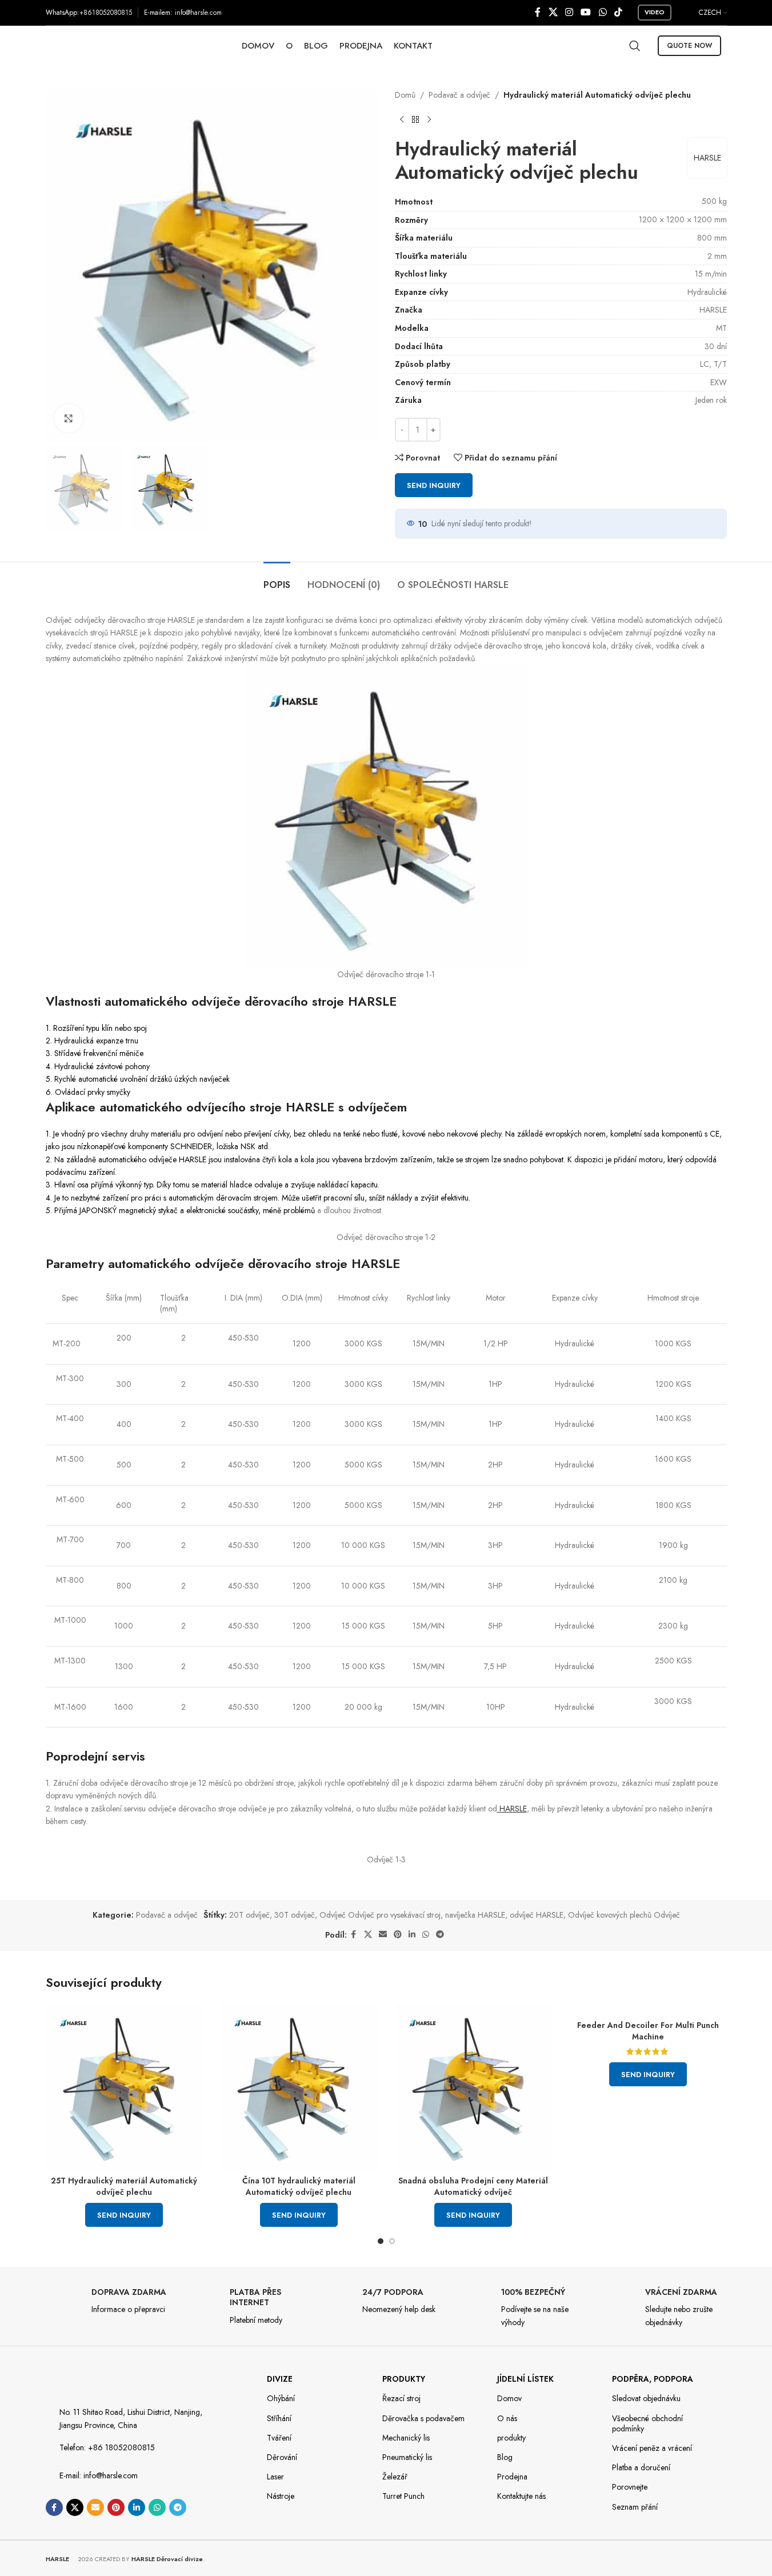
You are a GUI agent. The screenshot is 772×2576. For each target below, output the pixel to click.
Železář (395, 2477)
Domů (405, 95)
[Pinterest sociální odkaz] (398, 1935)
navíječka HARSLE (475, 1915)
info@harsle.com (198, 13)
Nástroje (281, 2496)
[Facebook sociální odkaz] (538, 12)
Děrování (282, 2457)
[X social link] (553, 12)
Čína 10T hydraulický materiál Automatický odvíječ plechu (299, 2186)
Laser (275, 2477)
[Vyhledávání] (635, 46)
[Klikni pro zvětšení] (69, 418)
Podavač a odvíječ (459, 95)
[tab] (277, 579)
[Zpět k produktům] (415, 119)
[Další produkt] (429, 119)
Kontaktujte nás (521, 2496)
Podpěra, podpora (653, 2379)
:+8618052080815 (105, 13)
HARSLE (707, 158)
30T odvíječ (295, 1915)
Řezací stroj (401, 2398)
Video (655, 12)
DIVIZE (280, 2379)
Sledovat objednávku (646, 2398)
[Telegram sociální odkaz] (440, 1935)
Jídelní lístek (525, 2379)
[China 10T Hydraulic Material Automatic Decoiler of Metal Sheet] (299, 2087)
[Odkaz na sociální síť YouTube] (586, 12)
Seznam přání (635, 2507)
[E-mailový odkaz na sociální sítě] (383, 1935)
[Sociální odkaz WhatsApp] (603, 12)
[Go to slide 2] (392, 2241)
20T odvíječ (249, 1915)
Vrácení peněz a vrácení (652, 2448)
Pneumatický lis (407, 2457)
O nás (507, 2418)
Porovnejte (630, 2487)
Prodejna (512, 2477)
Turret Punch (403, 2496)
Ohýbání (281, 2398)
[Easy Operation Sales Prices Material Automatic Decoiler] (474, 2087)
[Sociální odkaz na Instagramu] (569, 12)
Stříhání (279, 2418)
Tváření (279, 2438)
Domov (509, 2398)
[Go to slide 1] (381, 2241)
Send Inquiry (434, 485)
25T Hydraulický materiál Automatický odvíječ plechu (124, 2186)
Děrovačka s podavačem (423, 2418)
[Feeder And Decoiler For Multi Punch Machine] (648, 2009)
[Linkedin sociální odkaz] (412, 1935)
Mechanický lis (406, 2438)
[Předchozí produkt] (402, 119)
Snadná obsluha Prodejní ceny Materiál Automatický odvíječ (473, 2186)
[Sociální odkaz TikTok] (618, 12)
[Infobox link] (109, 2304)
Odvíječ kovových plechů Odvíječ (624, 1915)
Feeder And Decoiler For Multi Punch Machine (648, 2031)
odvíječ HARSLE (537, 1915)
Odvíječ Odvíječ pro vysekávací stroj (380, 1915)
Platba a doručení (641, 2467)
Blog (505, 2457)
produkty (404, 2379)
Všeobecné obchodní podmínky (647, 2423)
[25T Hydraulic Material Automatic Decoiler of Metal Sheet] (125, 2087)
